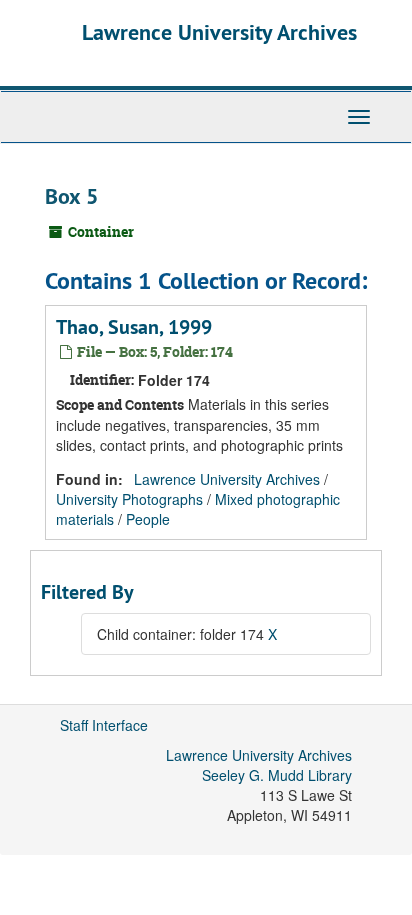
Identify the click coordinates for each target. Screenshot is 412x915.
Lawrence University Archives (219, 32)
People (148, 519)
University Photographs (129, 499)
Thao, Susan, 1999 (134, 327)
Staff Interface (104, 725)
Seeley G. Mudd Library (277, 775)
